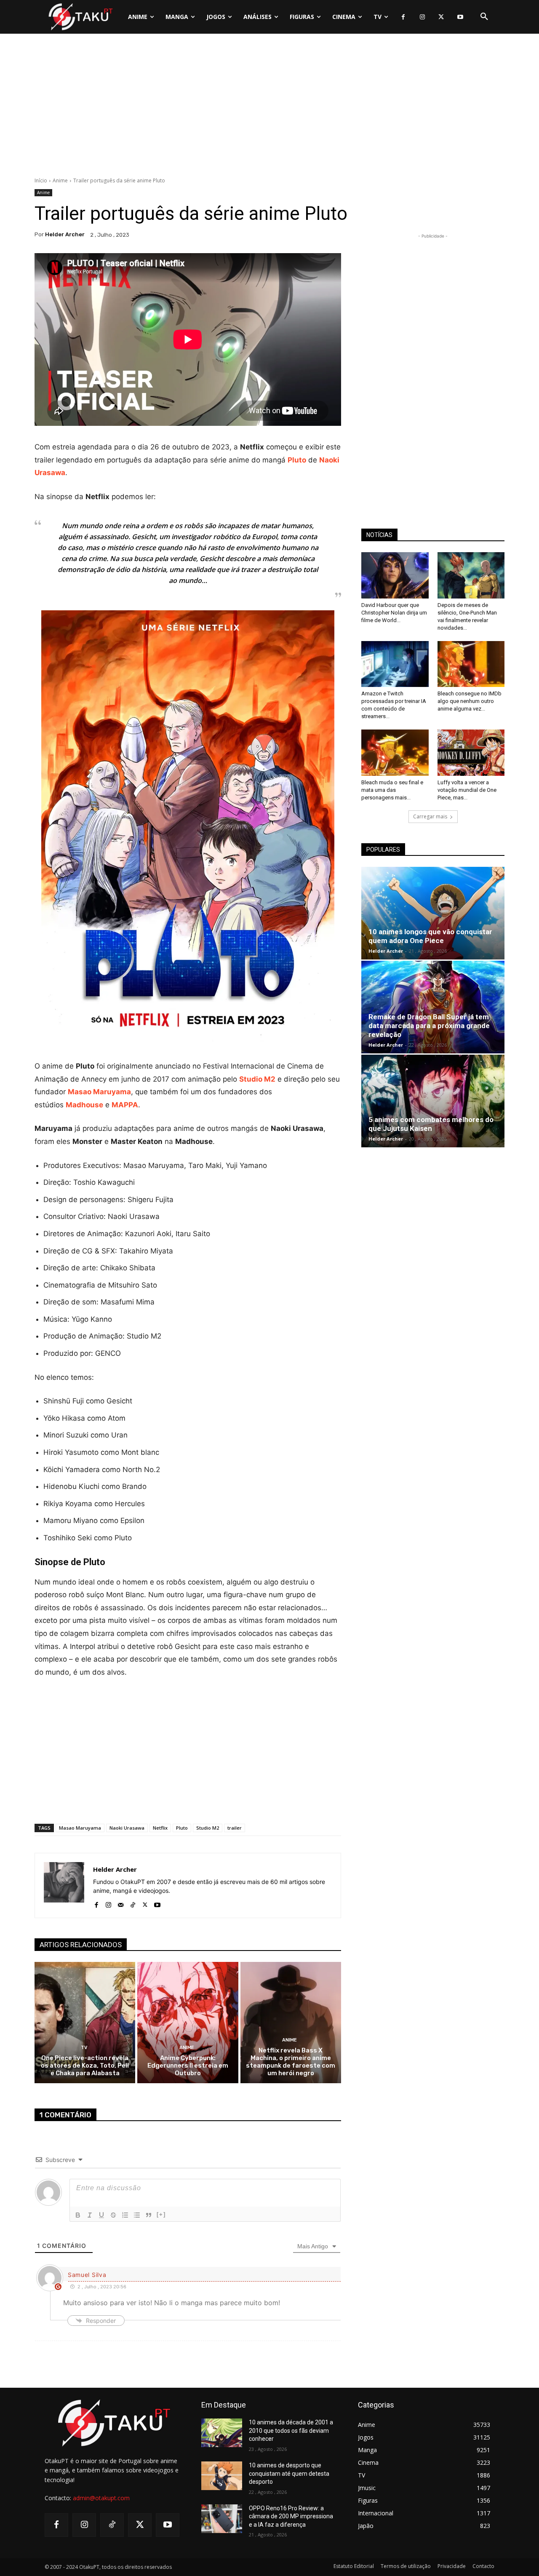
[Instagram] (422, 17)
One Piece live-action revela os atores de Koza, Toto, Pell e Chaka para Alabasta (85, 2066)
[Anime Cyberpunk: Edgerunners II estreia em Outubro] (188, 2022)
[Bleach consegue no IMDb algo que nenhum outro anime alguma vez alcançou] (471, 664)
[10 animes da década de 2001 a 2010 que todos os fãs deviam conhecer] (222, 2433)
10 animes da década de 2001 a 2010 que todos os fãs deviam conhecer (291, 2430)
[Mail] (121, 1903)
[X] (441, 17)
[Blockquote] (149, 2215)
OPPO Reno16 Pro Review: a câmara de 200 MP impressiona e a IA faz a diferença (291, 2516)
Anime (60, 180)
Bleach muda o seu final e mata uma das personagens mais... (392, 790)
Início (41, 180)
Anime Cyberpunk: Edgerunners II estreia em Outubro (188, 2066)
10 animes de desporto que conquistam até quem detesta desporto (289, 2473)
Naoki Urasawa (127, 1828)
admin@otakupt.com (101, 2498)
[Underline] (101, 2215)
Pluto (182, 1828)
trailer (235, 1828)
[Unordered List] (137, 2215)
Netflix (160, 1828)
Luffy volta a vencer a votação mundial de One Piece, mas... (467, 790)
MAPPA (125, 1105)
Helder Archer (65, 234)
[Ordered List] (125, 2215)
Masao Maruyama (80, 1828)
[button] (484, 17)
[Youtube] (460, 17)
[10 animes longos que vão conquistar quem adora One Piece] (433, 913)
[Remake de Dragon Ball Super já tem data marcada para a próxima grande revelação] (433, 1007)
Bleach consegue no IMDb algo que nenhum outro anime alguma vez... (470, 701)
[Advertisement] (269, 107)
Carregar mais (430, 816)
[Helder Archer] (64, 1885)
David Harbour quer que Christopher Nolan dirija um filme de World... (394, 613)
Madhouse (84, 1105)
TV (84, 2048)
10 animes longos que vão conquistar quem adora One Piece (430, 936)
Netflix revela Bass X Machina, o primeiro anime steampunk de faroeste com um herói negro (291, 2062)
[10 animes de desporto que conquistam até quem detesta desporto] (222, 2476)
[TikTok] (133, 1903)
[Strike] (113, 2215)
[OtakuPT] (80, 17)
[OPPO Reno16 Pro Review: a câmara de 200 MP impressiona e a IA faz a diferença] (222, 2519)
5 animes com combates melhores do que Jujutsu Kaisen (431, 1124)
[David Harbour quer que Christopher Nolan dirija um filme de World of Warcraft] (395, 575)
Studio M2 (208, 1828)
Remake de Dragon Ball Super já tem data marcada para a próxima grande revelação (429, 1026)
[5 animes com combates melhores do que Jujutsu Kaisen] (433, 1101)
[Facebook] (403, 17)
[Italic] (90, 2215)
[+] (161, 2214)
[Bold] (78, 2215)
